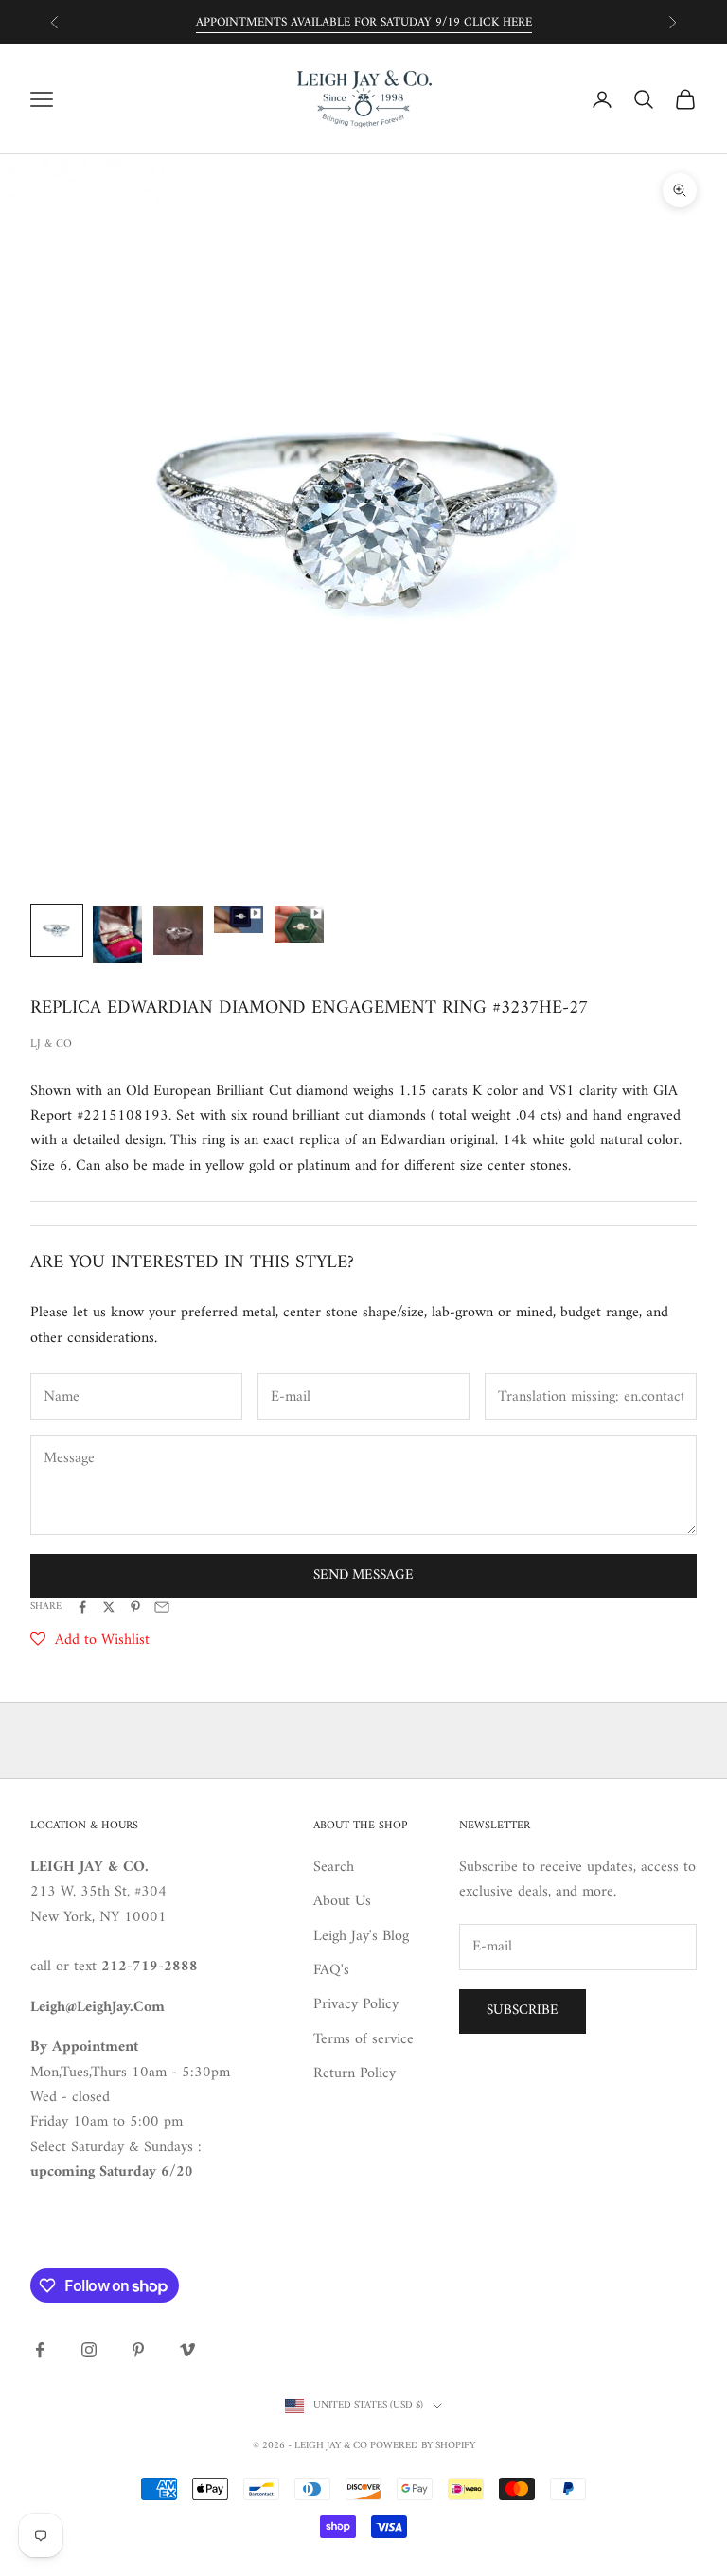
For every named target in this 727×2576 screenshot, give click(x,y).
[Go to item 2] (117, 935)
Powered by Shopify (423, 2446)
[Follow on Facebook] (40, 2350)
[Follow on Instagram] (89, 2350)
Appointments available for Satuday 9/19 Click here (364, 22)
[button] (90, 1640)
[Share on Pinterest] (135, 1607)
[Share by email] (162, 1607)
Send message (363, 1575)
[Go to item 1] (57, 930)
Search (334, 1867)
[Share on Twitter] (109, 1607)
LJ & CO (51, 1044)
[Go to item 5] (299, 924)
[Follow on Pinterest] (138, 2350)
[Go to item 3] (178, 930)
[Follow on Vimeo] (187, 2350)
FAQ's (331, 1970)
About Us (342, 1901)
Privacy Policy (356, 2004)
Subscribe (523, 2011)
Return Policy (355, 2073)
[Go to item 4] (239, 919)
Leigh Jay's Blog (361, 1936)
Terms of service (363, 2039)
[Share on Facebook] (82, 1607)
